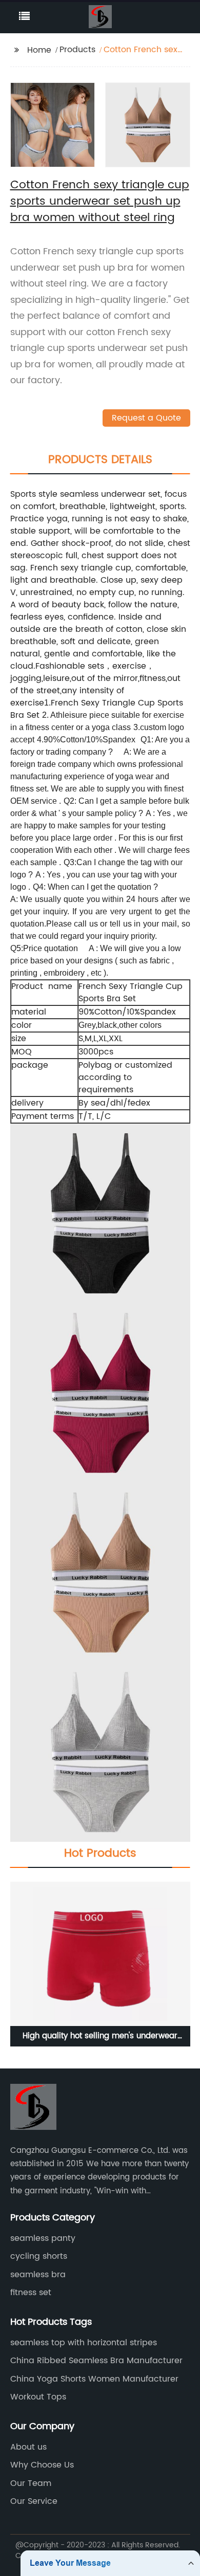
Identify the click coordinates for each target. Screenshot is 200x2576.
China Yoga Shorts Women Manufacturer (94, 2379)
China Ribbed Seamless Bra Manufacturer (96, 2361)
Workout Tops (38, 2397)
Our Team (31, 2483)
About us (28, 2447)
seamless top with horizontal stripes (84, 2343)
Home (39, 50)
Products (77, 50)
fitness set (31, 2293)
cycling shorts (39, 2256)
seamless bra (38, 2275)
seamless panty (43, 2238)
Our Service (34, 2501)
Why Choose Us (42, 2465)
